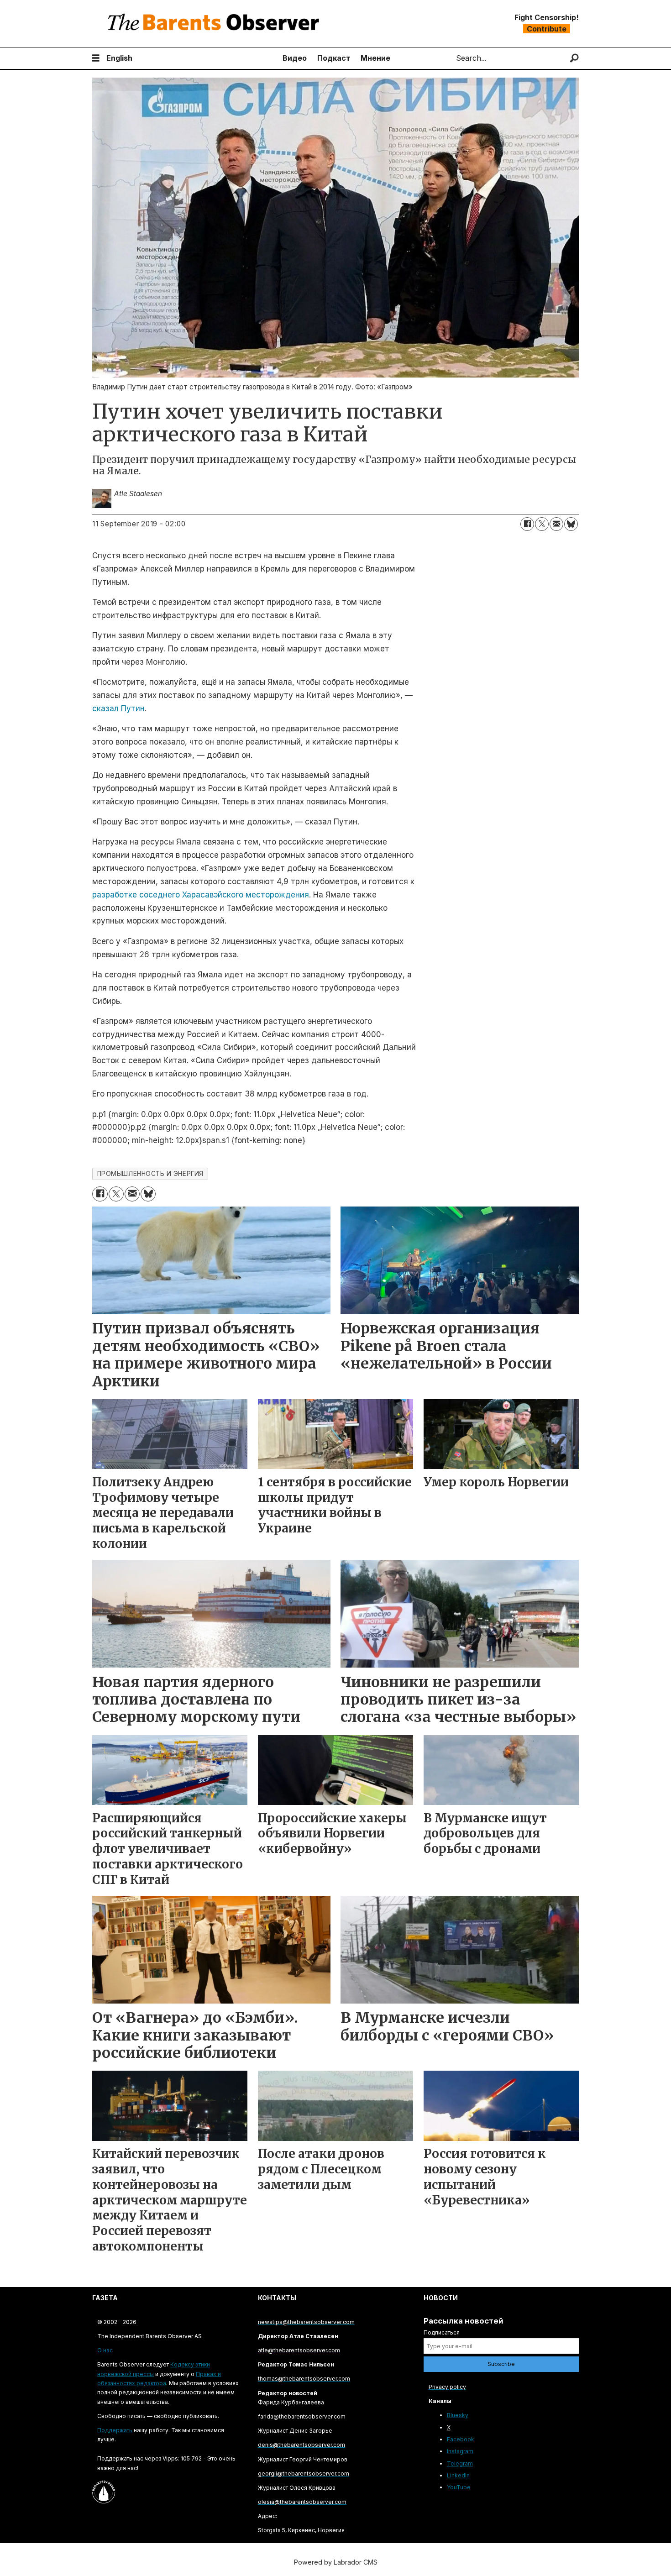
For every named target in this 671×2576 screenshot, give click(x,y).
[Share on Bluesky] (571, 524)
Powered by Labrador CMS (336, 2562)
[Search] (574, 58)
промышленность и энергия (150, 1174)
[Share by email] (556, 524)
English (119, 58)
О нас (105, 2350)
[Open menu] (96, 58)
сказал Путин (118, 708)
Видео (295, 58)
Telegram (460, 2463)
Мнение (375, 58)
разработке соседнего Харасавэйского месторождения (201, 895)
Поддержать (115, 2430)
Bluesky (458, 2415)
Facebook (461, 2439)
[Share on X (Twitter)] (542, 524)
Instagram (460, 2451)
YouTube (459, 2487)
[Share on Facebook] (527, 524)
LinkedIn (458, 2475)
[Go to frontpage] (215, 24)
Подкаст (334, 58)
